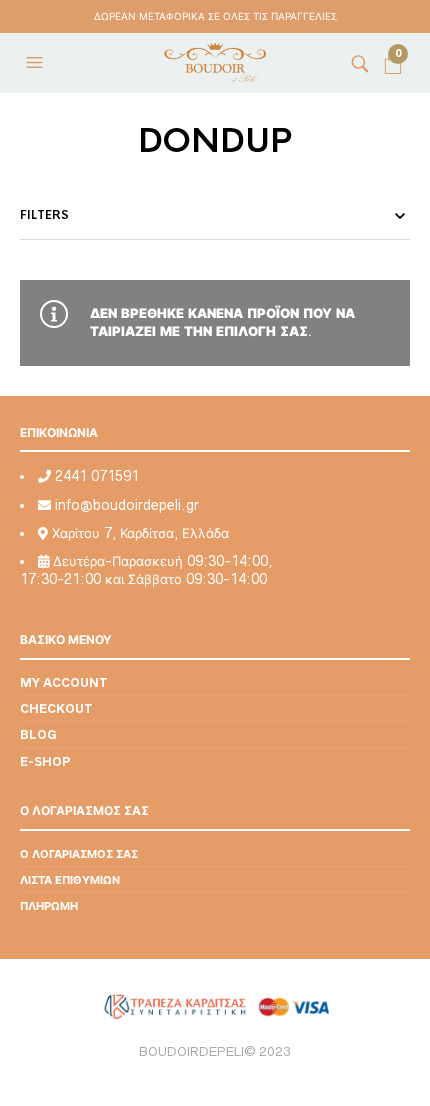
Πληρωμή (49, 905)
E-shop (45, 761)
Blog (38, 734)
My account (64, 682)
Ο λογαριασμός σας (79, 853)
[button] (37, 63)
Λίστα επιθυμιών (70, 879)
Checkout (56, 708)
